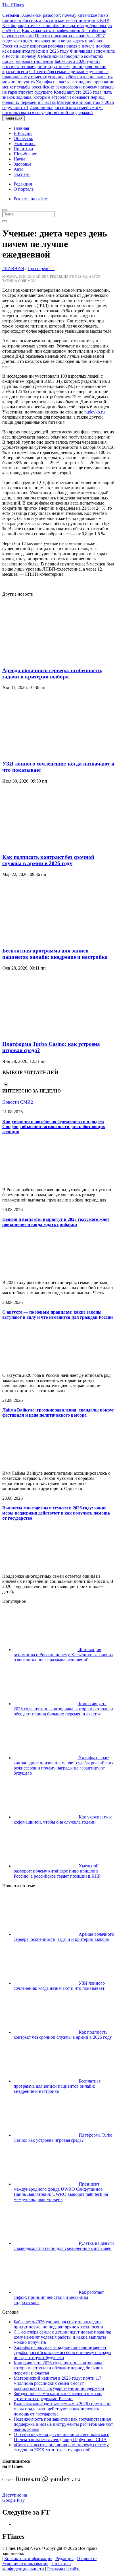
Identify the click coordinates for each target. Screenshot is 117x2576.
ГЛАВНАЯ (13, 268)
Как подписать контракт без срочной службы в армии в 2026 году (48, 860)
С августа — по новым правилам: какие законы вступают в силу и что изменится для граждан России (58, 1315)
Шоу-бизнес (25, 154)
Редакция (23, 184)
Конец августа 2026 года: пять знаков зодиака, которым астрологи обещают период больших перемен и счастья (57, 97)
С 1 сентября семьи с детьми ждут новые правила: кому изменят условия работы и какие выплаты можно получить (58, 77)
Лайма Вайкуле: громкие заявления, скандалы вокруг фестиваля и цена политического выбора (58, 1413)
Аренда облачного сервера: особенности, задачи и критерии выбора (52, 673)
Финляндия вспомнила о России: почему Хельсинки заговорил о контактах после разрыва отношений (58, 56)
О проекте (87, 2558)
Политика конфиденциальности (36, 2566)
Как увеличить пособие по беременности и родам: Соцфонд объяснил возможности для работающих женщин (54, 1127)
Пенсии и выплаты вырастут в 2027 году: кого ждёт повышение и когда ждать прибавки (54, 38)
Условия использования (25, 2564)
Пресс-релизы (41, 268)
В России (23, 133)
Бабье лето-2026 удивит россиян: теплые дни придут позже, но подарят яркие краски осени (54, 66)
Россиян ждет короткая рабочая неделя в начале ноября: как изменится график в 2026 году (56, 49)
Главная (21, 128)
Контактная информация (28, 2558)
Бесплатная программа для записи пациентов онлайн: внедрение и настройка (55, 954)
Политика (23, 149)
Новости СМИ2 (18, 1102)
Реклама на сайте (30, 199)
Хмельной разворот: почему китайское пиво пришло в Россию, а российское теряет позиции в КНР (56, 18)
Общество (23, 138)
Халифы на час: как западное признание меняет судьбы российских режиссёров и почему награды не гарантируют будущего (58, 87)
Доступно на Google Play (15, 2498)
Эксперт (22, 174)
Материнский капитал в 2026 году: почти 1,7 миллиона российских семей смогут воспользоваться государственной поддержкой (58, 107)
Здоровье (22, 164)
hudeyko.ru (95, 412)
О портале (24, 189)
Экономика (25, 144)
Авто (19, 169)
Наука (19, 159)
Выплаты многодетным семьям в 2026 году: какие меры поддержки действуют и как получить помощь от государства (56, 1513)
